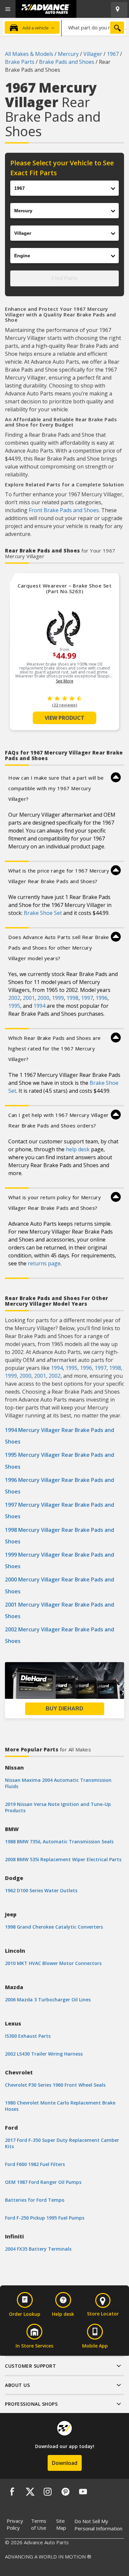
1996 (102, 998)
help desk (78, 1149)
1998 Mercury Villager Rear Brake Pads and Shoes (60, 1536)
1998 (72, 998)
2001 (29, 998)
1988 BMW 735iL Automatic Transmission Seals (59, 1841)
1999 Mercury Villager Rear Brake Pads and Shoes (60, 1560)
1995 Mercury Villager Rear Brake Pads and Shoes (60, 1461)
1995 (14, 1006)
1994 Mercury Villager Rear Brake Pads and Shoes (60, 1436)
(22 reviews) (64, 705)
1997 (87, 998)
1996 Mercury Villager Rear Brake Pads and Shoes (60, 1486)
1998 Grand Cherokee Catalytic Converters (54, 1927)
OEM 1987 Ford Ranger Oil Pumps (43, 2182)
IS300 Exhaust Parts (28, 2036)
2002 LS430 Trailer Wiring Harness (44, 2054)
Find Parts (64, 278)
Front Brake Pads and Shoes (64, 510)
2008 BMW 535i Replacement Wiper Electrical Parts (63, 1859)
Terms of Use (39, 2524)
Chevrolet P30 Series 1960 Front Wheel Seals (55, 2085)
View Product (64, 718)
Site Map (61, 2524)
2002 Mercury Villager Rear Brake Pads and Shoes (60, 1635)
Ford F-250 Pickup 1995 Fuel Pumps (45, 2218)
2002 (14, 998)
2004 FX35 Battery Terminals (38, 2249)
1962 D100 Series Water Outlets (41, 1890)
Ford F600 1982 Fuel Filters (35, 2164)
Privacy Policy (15, 2524)
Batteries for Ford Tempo (35, 2200)
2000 (43, 998)
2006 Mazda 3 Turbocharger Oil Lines (48, 2000)
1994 (39, 1006)
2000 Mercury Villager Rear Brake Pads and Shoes (60, 1585)
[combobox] (94, 27)
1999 (58, 998)
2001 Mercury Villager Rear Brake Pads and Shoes (60, 1610)
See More (65, 681)
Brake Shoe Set (43, 913)
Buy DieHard (64, 1709)
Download (65, 2463)
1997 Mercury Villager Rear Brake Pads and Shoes (60, 1511)
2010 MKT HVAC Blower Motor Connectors (53, 1963)
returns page (44, 1263)
